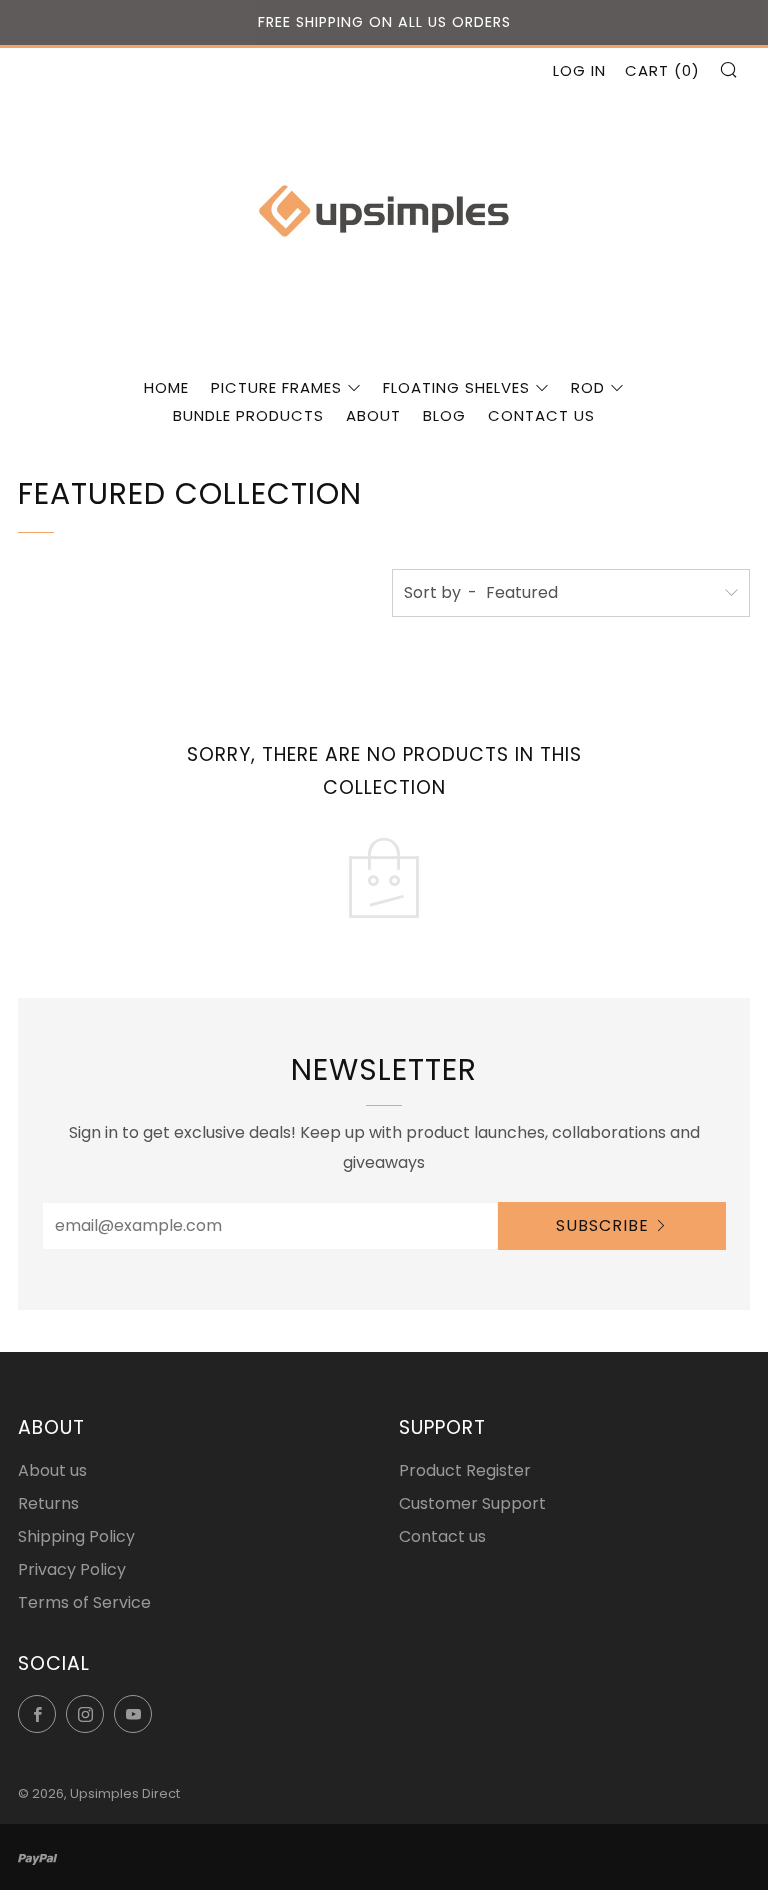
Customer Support (472, 1503)
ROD (588, 387)
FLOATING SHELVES (456, 387)
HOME (166, 387)
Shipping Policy (76, 1536)
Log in (579, 70)
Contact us (541, 415)
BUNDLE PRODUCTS (248, 415)
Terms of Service (84, 1602)
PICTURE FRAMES (276, 387)
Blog (444, 415)
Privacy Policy (72, 1569)
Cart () (662, 70)
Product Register (465, 1470)
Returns (48, 1503)
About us (52, 1470)
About (373, 415)
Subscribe (602, 1225)
